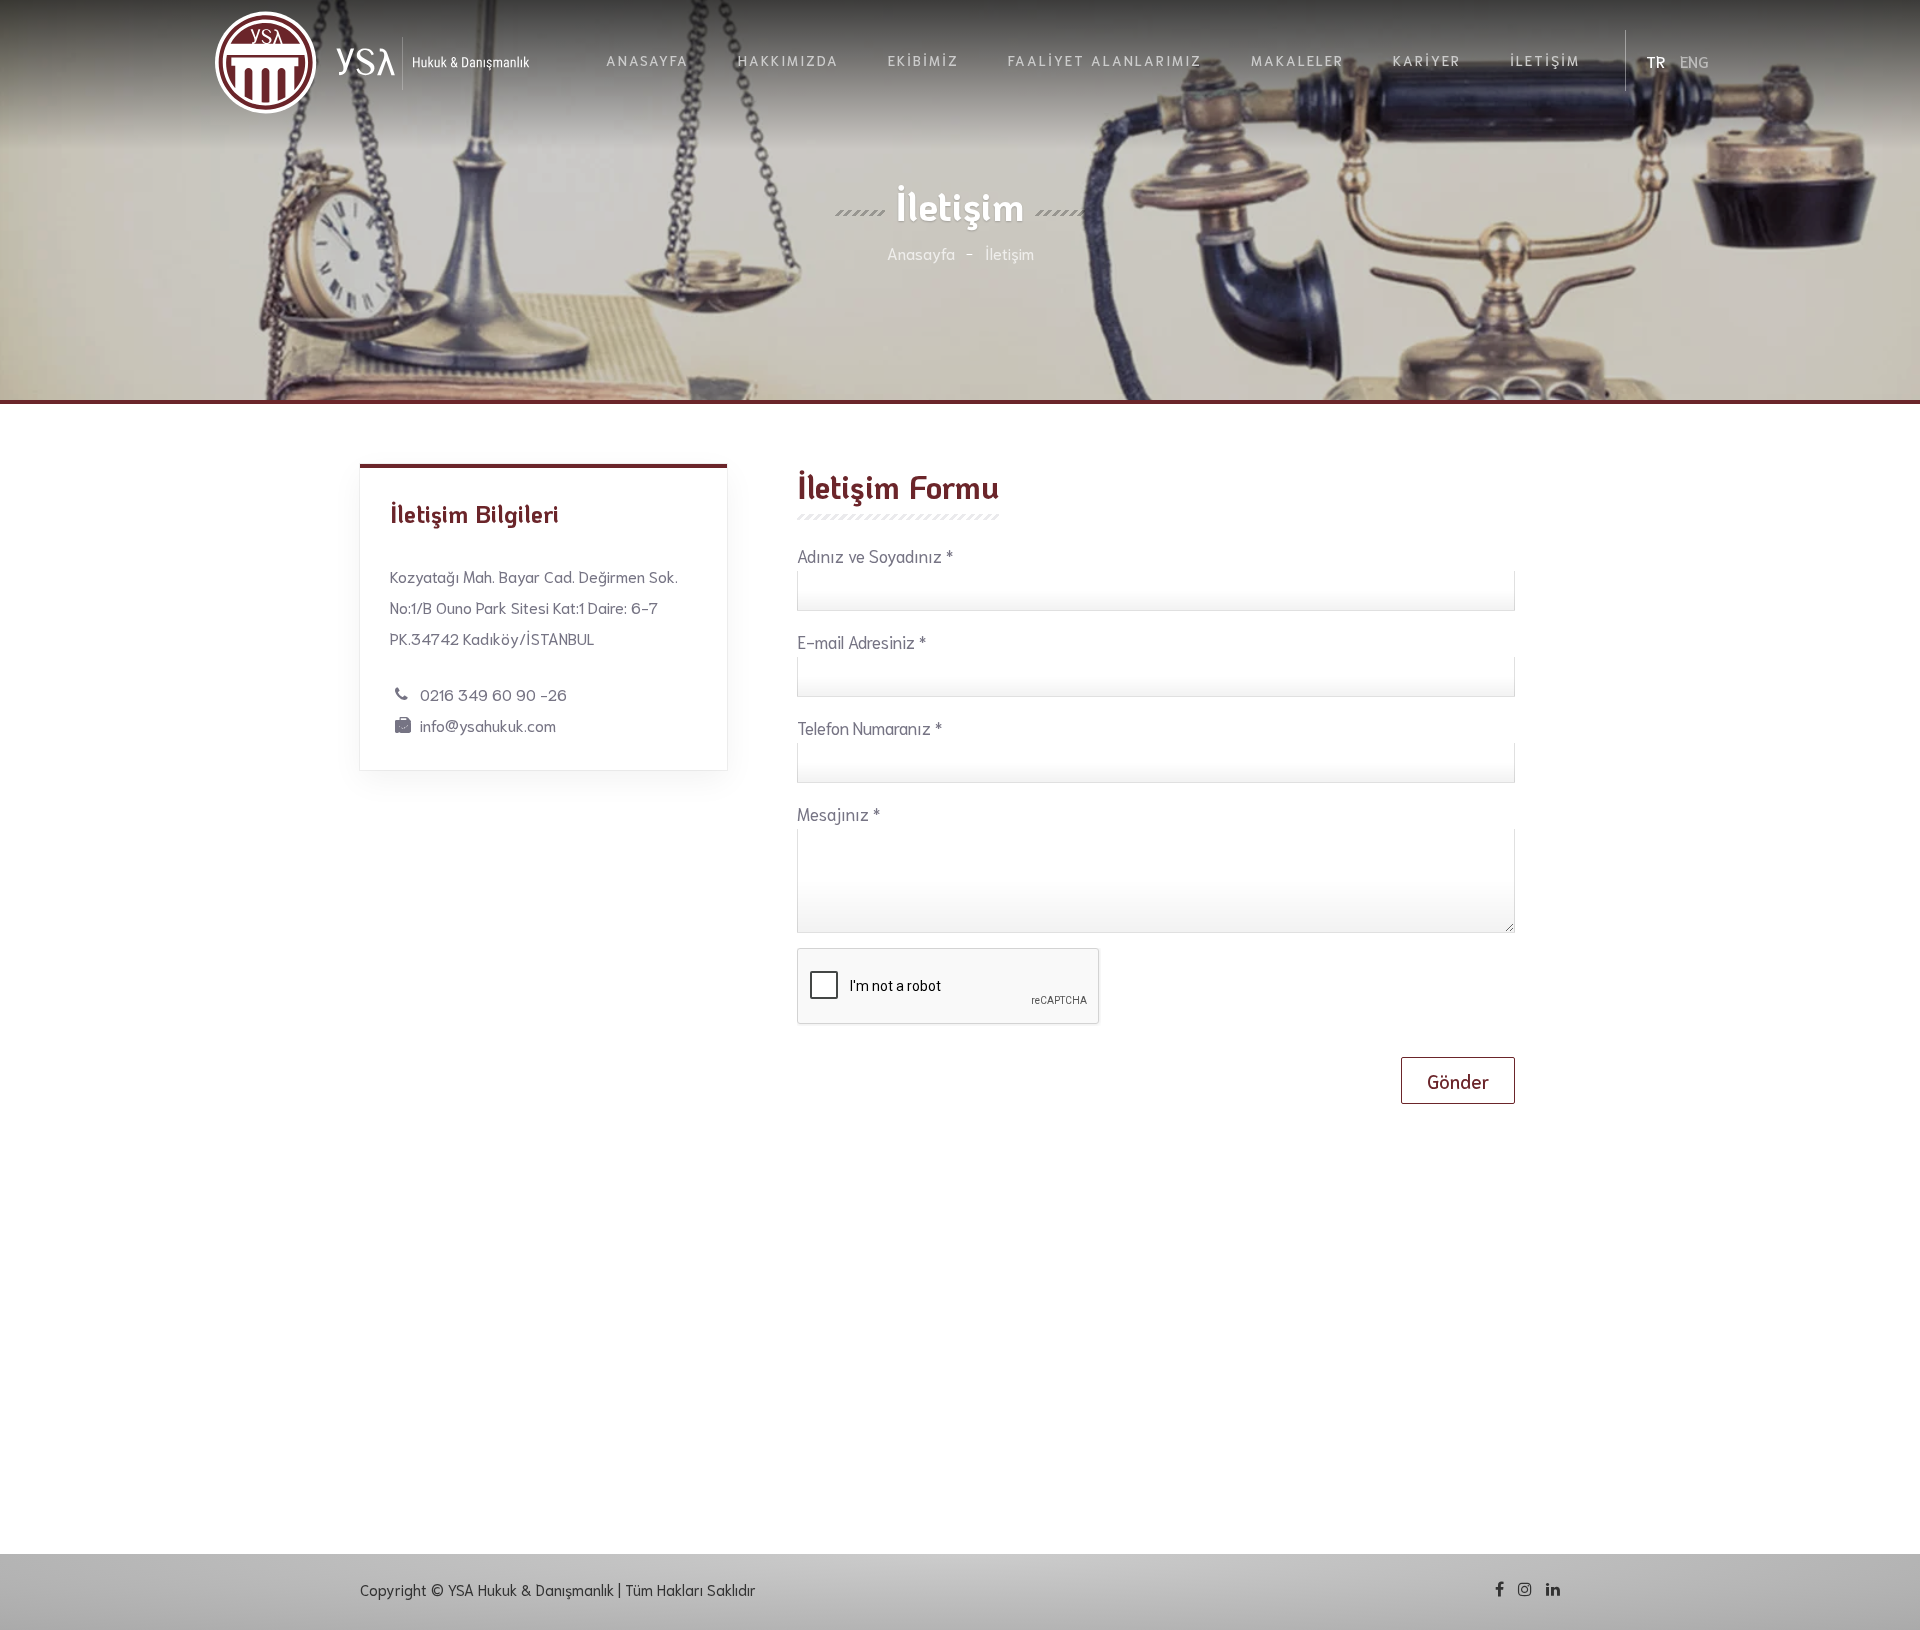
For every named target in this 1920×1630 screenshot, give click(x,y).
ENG (1694, 60)
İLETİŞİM (1545, 60)
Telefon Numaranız (869, 727)
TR (1655, 60)
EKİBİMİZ (923, 60)
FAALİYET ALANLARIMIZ (1105, 60)
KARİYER (1427, 60)
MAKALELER (1297, 60)
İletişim (1009, 252)
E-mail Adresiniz (861, 641)
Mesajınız (838, 813)
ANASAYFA (647, 60)
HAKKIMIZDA (788, 60)
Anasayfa (921, 252)
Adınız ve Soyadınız (875, 555)
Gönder (1458, 1080)
